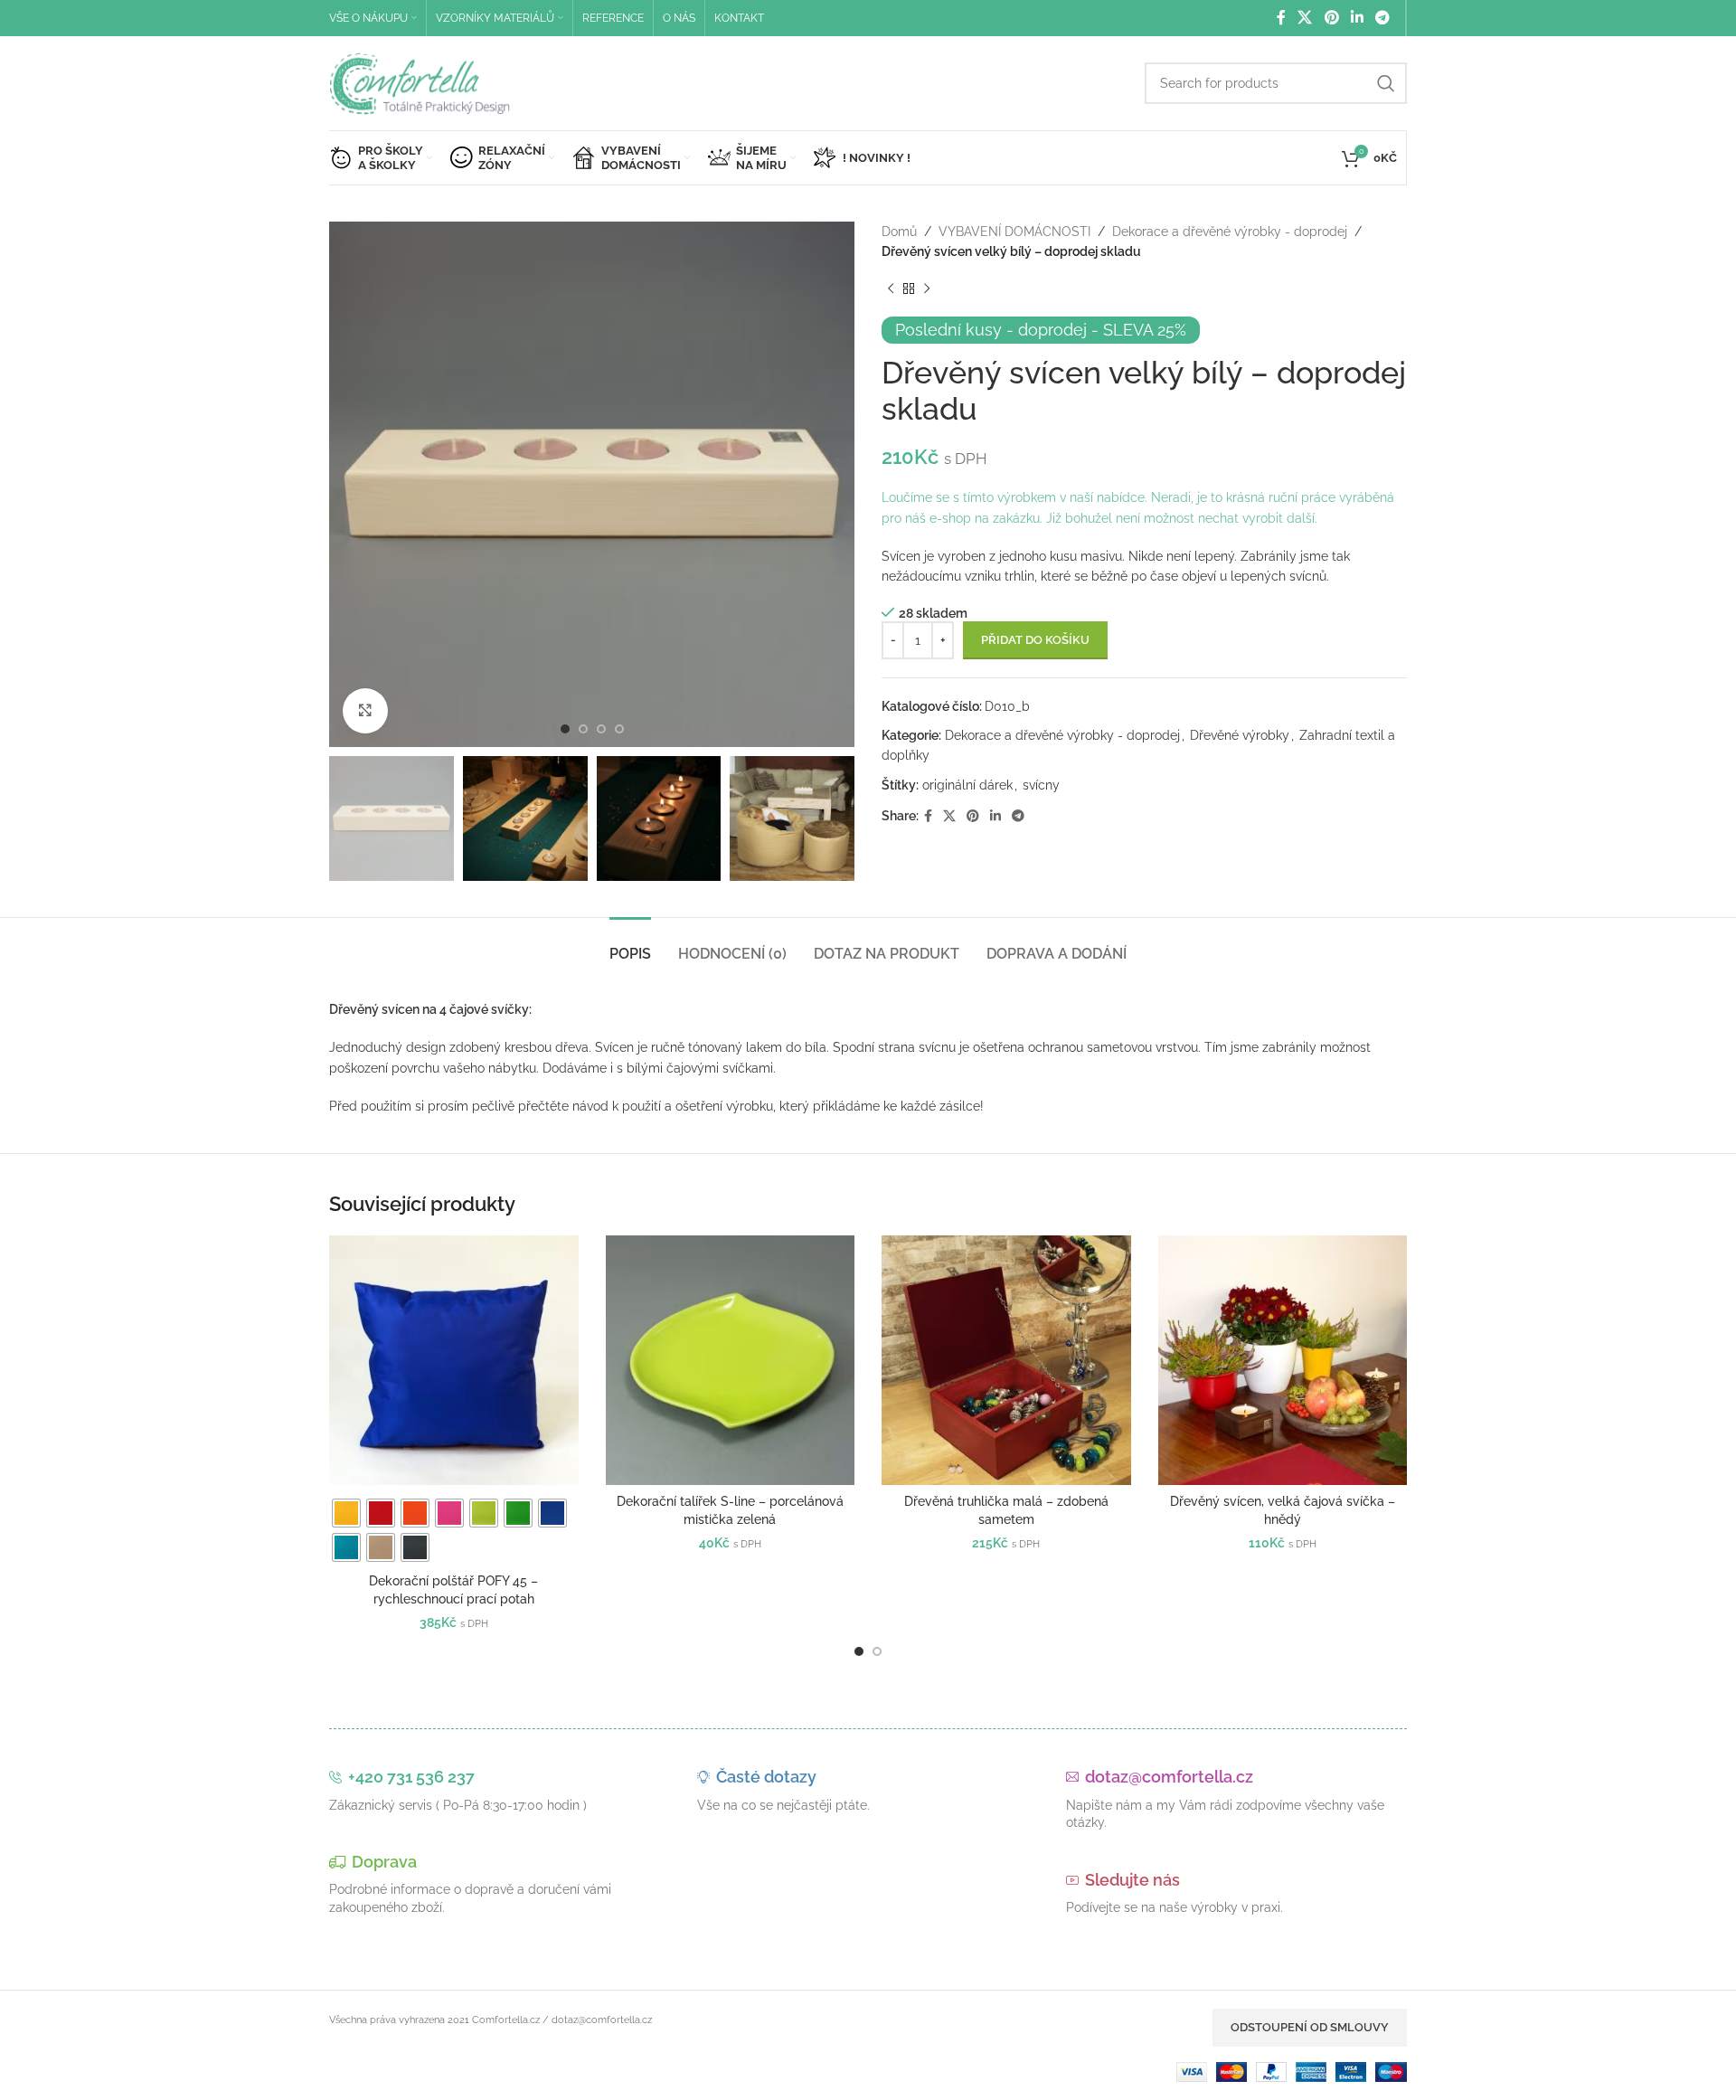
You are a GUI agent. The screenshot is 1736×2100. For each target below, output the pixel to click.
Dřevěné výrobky (1240, 735)
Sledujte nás (1132, 1880)
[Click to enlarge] (365, 711)
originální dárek (967, 785)
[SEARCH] (1386, 83)
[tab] (630, 945)
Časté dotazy (766, 1777)
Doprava (384, 1862)
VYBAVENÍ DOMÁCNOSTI (1014, 232)
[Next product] (927, 289)
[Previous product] (891, 289)
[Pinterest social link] (1331, 18)
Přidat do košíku (1035, 640)
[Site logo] (420, 82)
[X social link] (1305, 18)
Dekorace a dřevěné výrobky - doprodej (1230, 232)
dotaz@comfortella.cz (1169, 1777)
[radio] (346, 1513)
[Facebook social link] (1281, 18)
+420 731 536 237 (411, 1777)
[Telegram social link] (1383, 18)
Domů (899, 232)
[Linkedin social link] (1357, 18)
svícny (1041, 785)
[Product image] (454, 1360)
